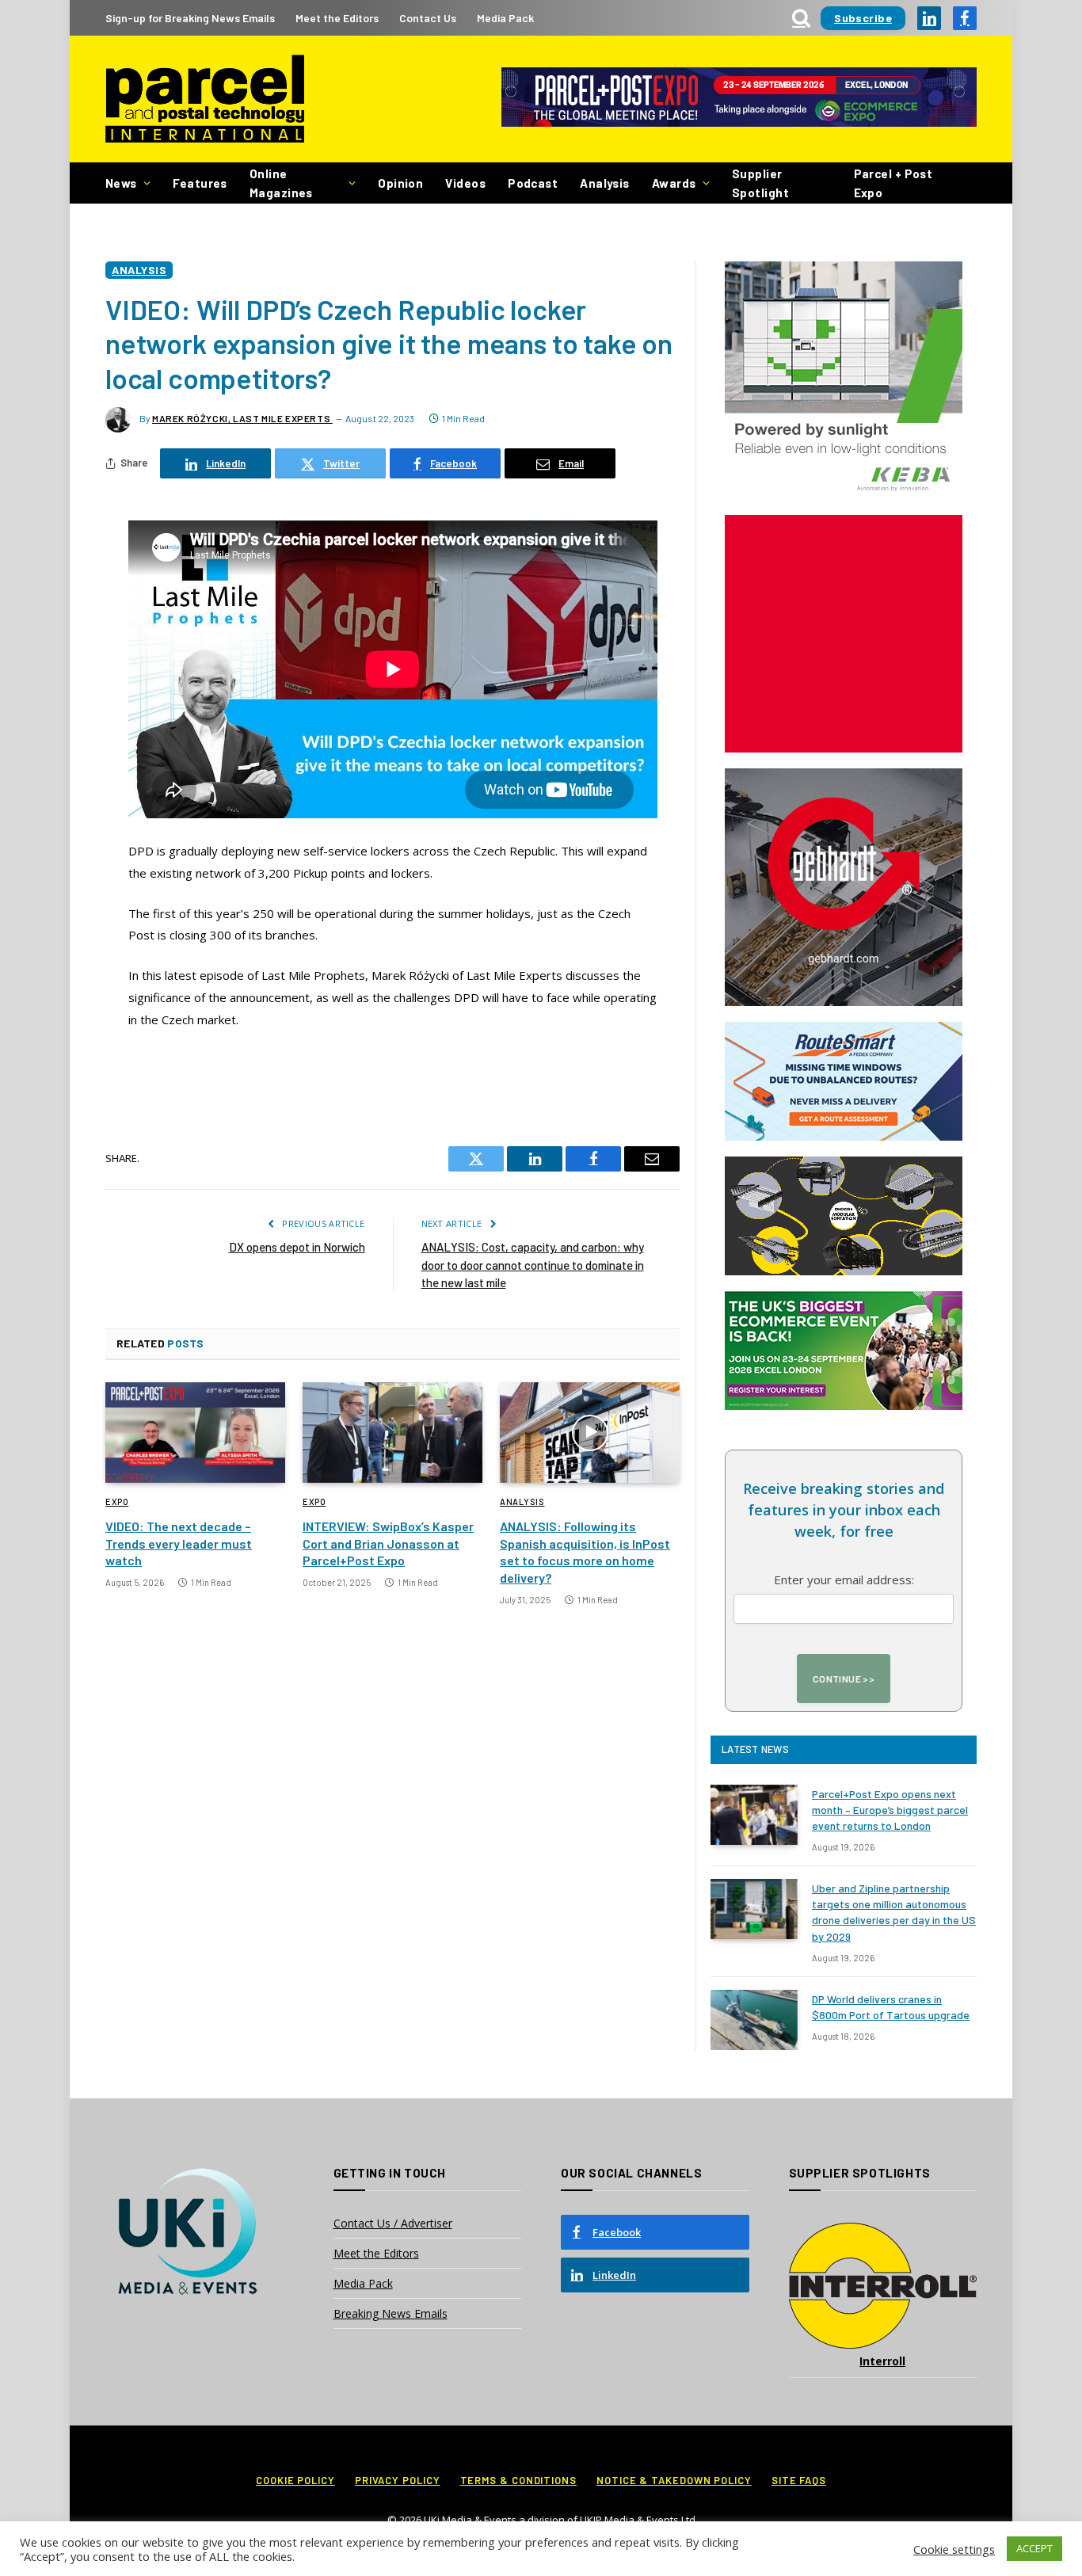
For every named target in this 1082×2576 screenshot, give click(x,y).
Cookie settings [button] (954, 2549)
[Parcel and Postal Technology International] (205, 99)
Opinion (400, 183)
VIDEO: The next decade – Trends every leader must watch (179, 1543)
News (121, 183)
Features (200, 183)
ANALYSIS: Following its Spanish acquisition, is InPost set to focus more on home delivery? (585, 1552)
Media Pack (505, 18)
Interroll (882, 2361)
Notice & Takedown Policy (674, 2480)
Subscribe (863, 18)
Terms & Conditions (518, 2480)
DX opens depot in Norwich (297, 1247)
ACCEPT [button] (1034, 2548)
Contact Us (428, 18)
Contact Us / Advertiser (393, 2223)
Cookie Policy (295, 2480)
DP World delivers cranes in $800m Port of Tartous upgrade (891, 2007)
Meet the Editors (337, 18)
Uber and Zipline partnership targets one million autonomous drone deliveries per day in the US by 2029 (894, 1912)
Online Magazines (281, 183)
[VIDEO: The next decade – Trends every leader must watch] (195, 1433)
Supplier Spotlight (760, 183)
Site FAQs (799, 2480)
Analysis (605, 183)
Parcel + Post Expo (893, 183)
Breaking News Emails (391, 2313)
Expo (117, 1501)
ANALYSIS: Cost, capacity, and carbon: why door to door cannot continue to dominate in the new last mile (533, 1265)
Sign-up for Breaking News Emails (190, 18)
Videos (465, 183)
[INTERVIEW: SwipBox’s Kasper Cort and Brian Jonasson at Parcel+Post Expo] (392, 1433)
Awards (674, 183)
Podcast (533, 183)
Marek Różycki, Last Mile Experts (242, 418)
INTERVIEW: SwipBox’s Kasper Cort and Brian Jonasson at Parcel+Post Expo (388, 1543)
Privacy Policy (398, 2480)
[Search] (801, 18)
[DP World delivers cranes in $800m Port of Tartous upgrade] (754, 2020)
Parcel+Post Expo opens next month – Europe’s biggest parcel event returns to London (890, 1810)
